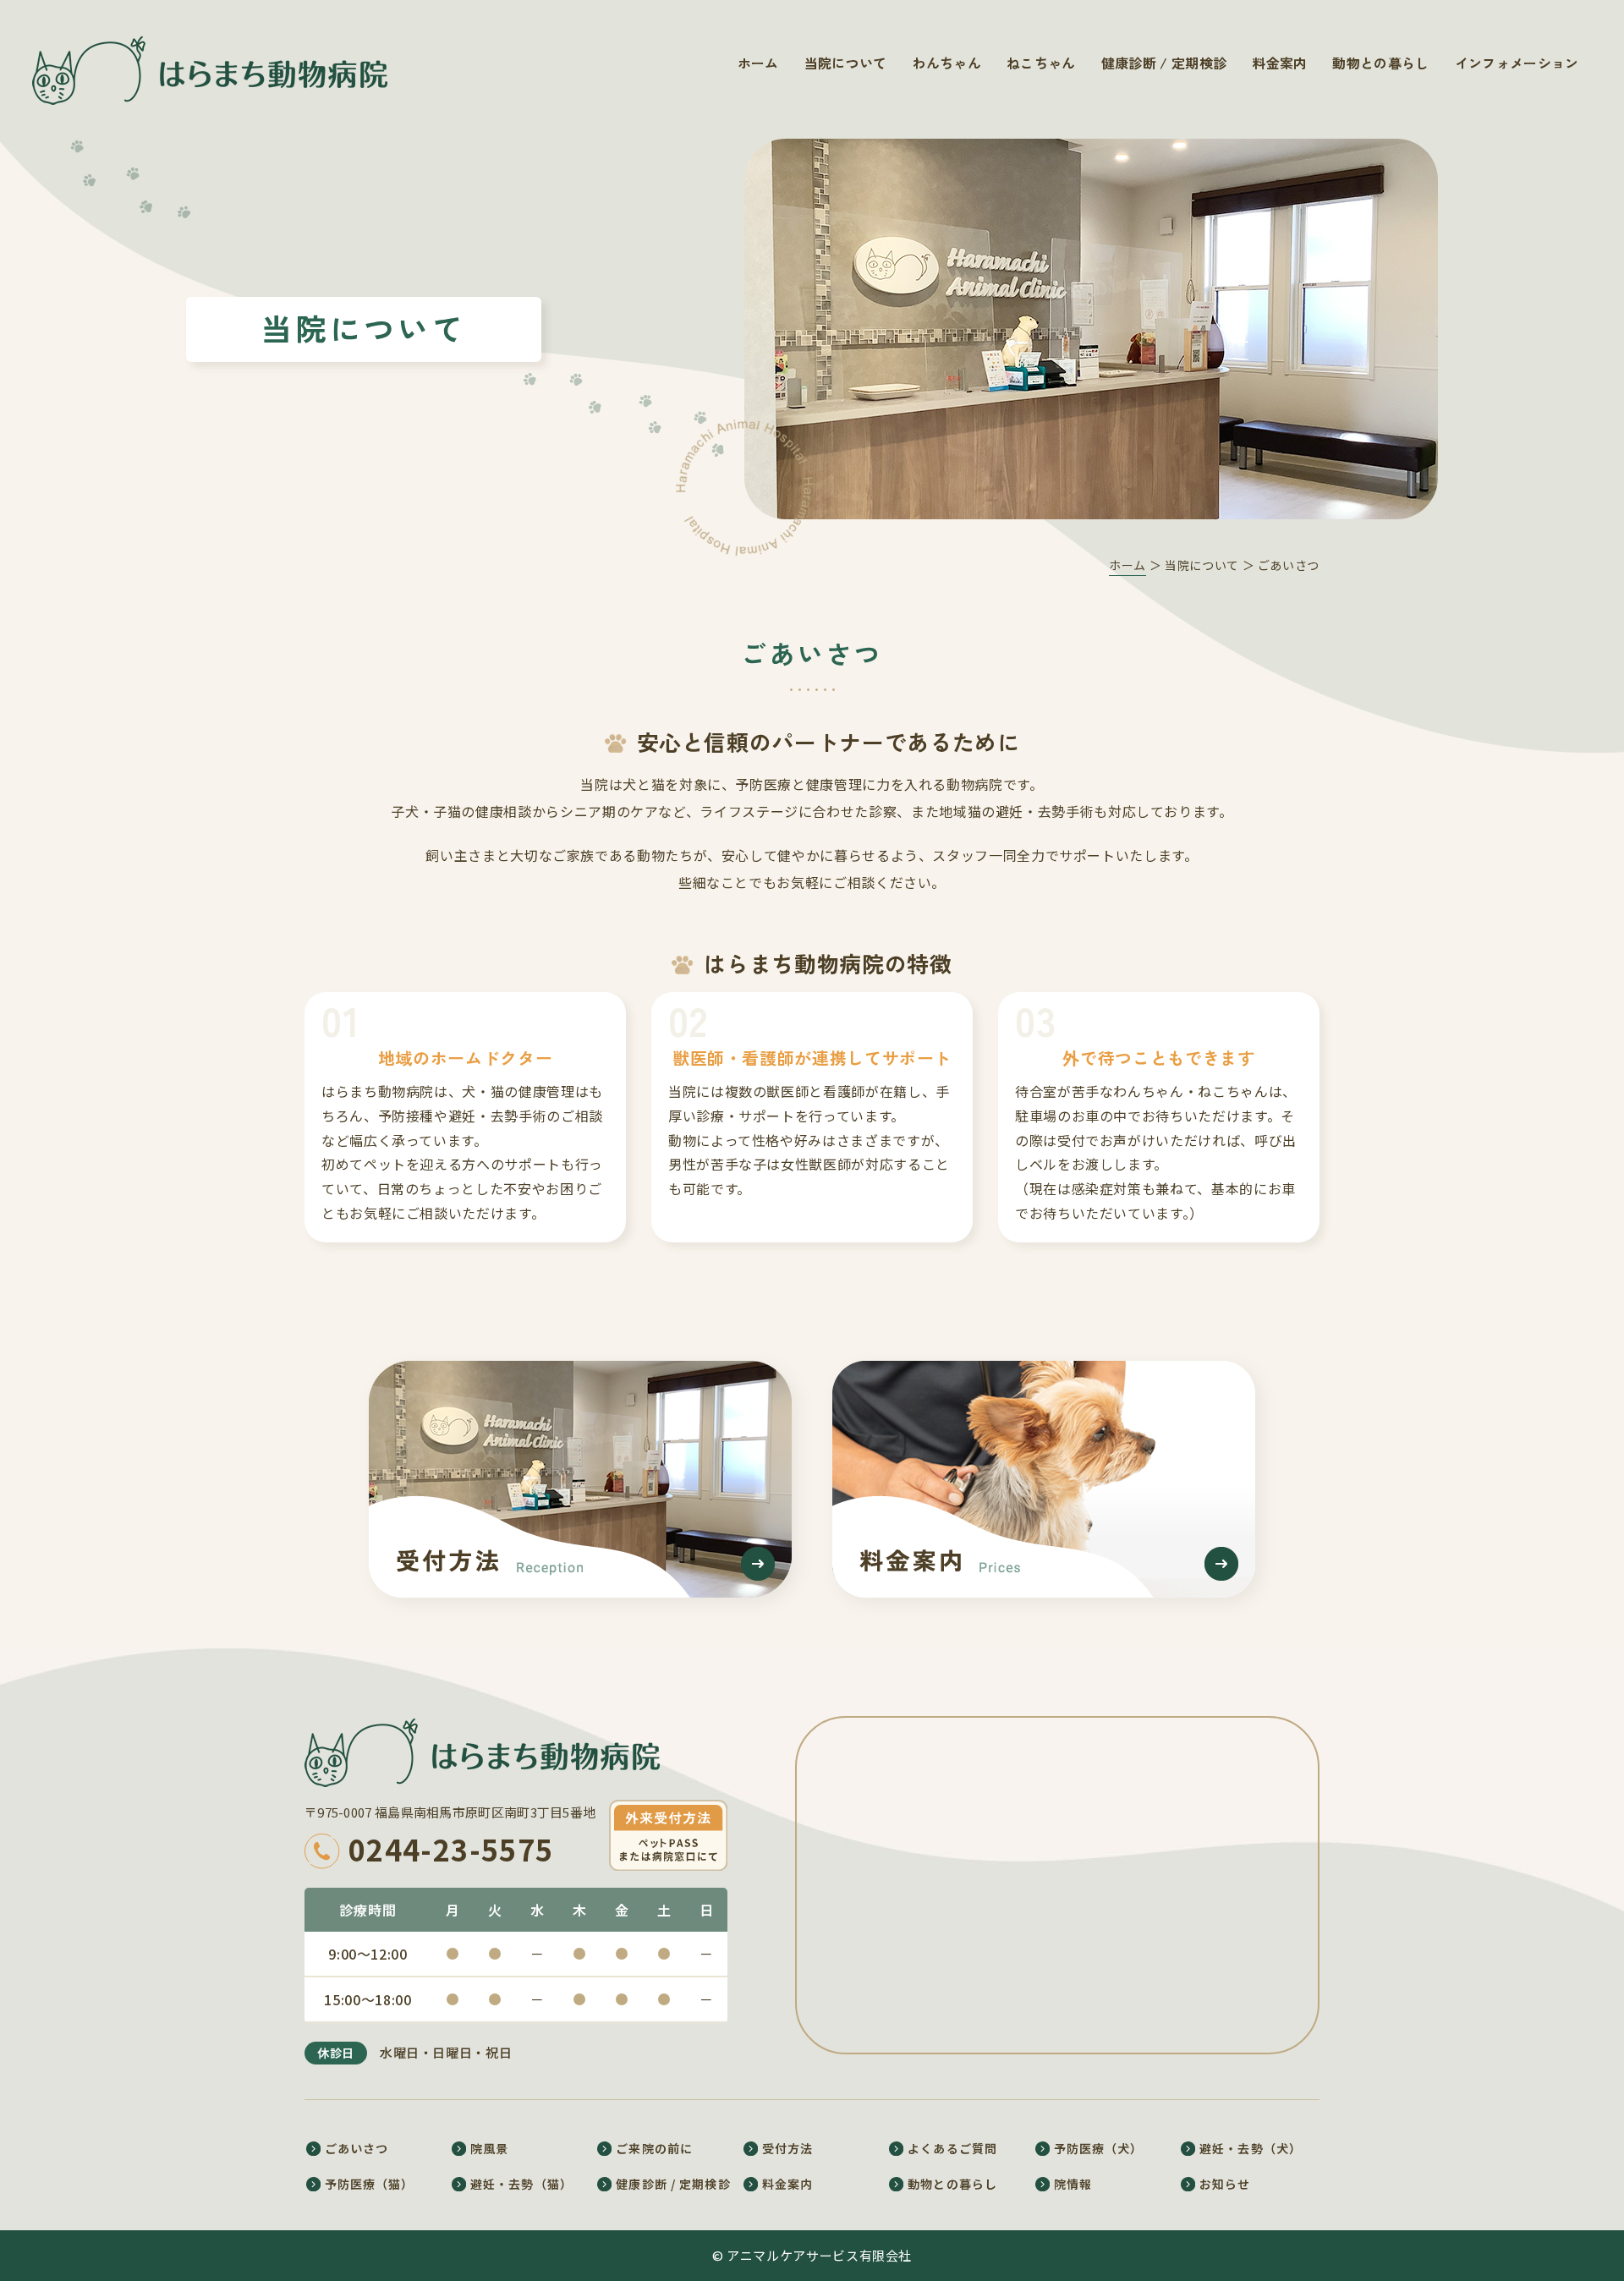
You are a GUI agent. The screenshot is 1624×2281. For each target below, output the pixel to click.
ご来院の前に (654, 2148)
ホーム (758, 63)
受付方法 (787, 2148)
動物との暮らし (1380, 63)
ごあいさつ (357, 2148)
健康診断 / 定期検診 (1164, 63)
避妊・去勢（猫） (521, 2184)
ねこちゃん (1041, 63)
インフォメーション (1517, 63)
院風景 (489, 2148)
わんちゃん (946, 63)
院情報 (1073, 2184)
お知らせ (1225, 2184)
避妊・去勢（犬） (1251, 2148)
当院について (846, 63)
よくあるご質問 (952, 2148)
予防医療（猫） (370, 2184)
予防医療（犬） (1099, 2148)
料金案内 (1279, 63)
